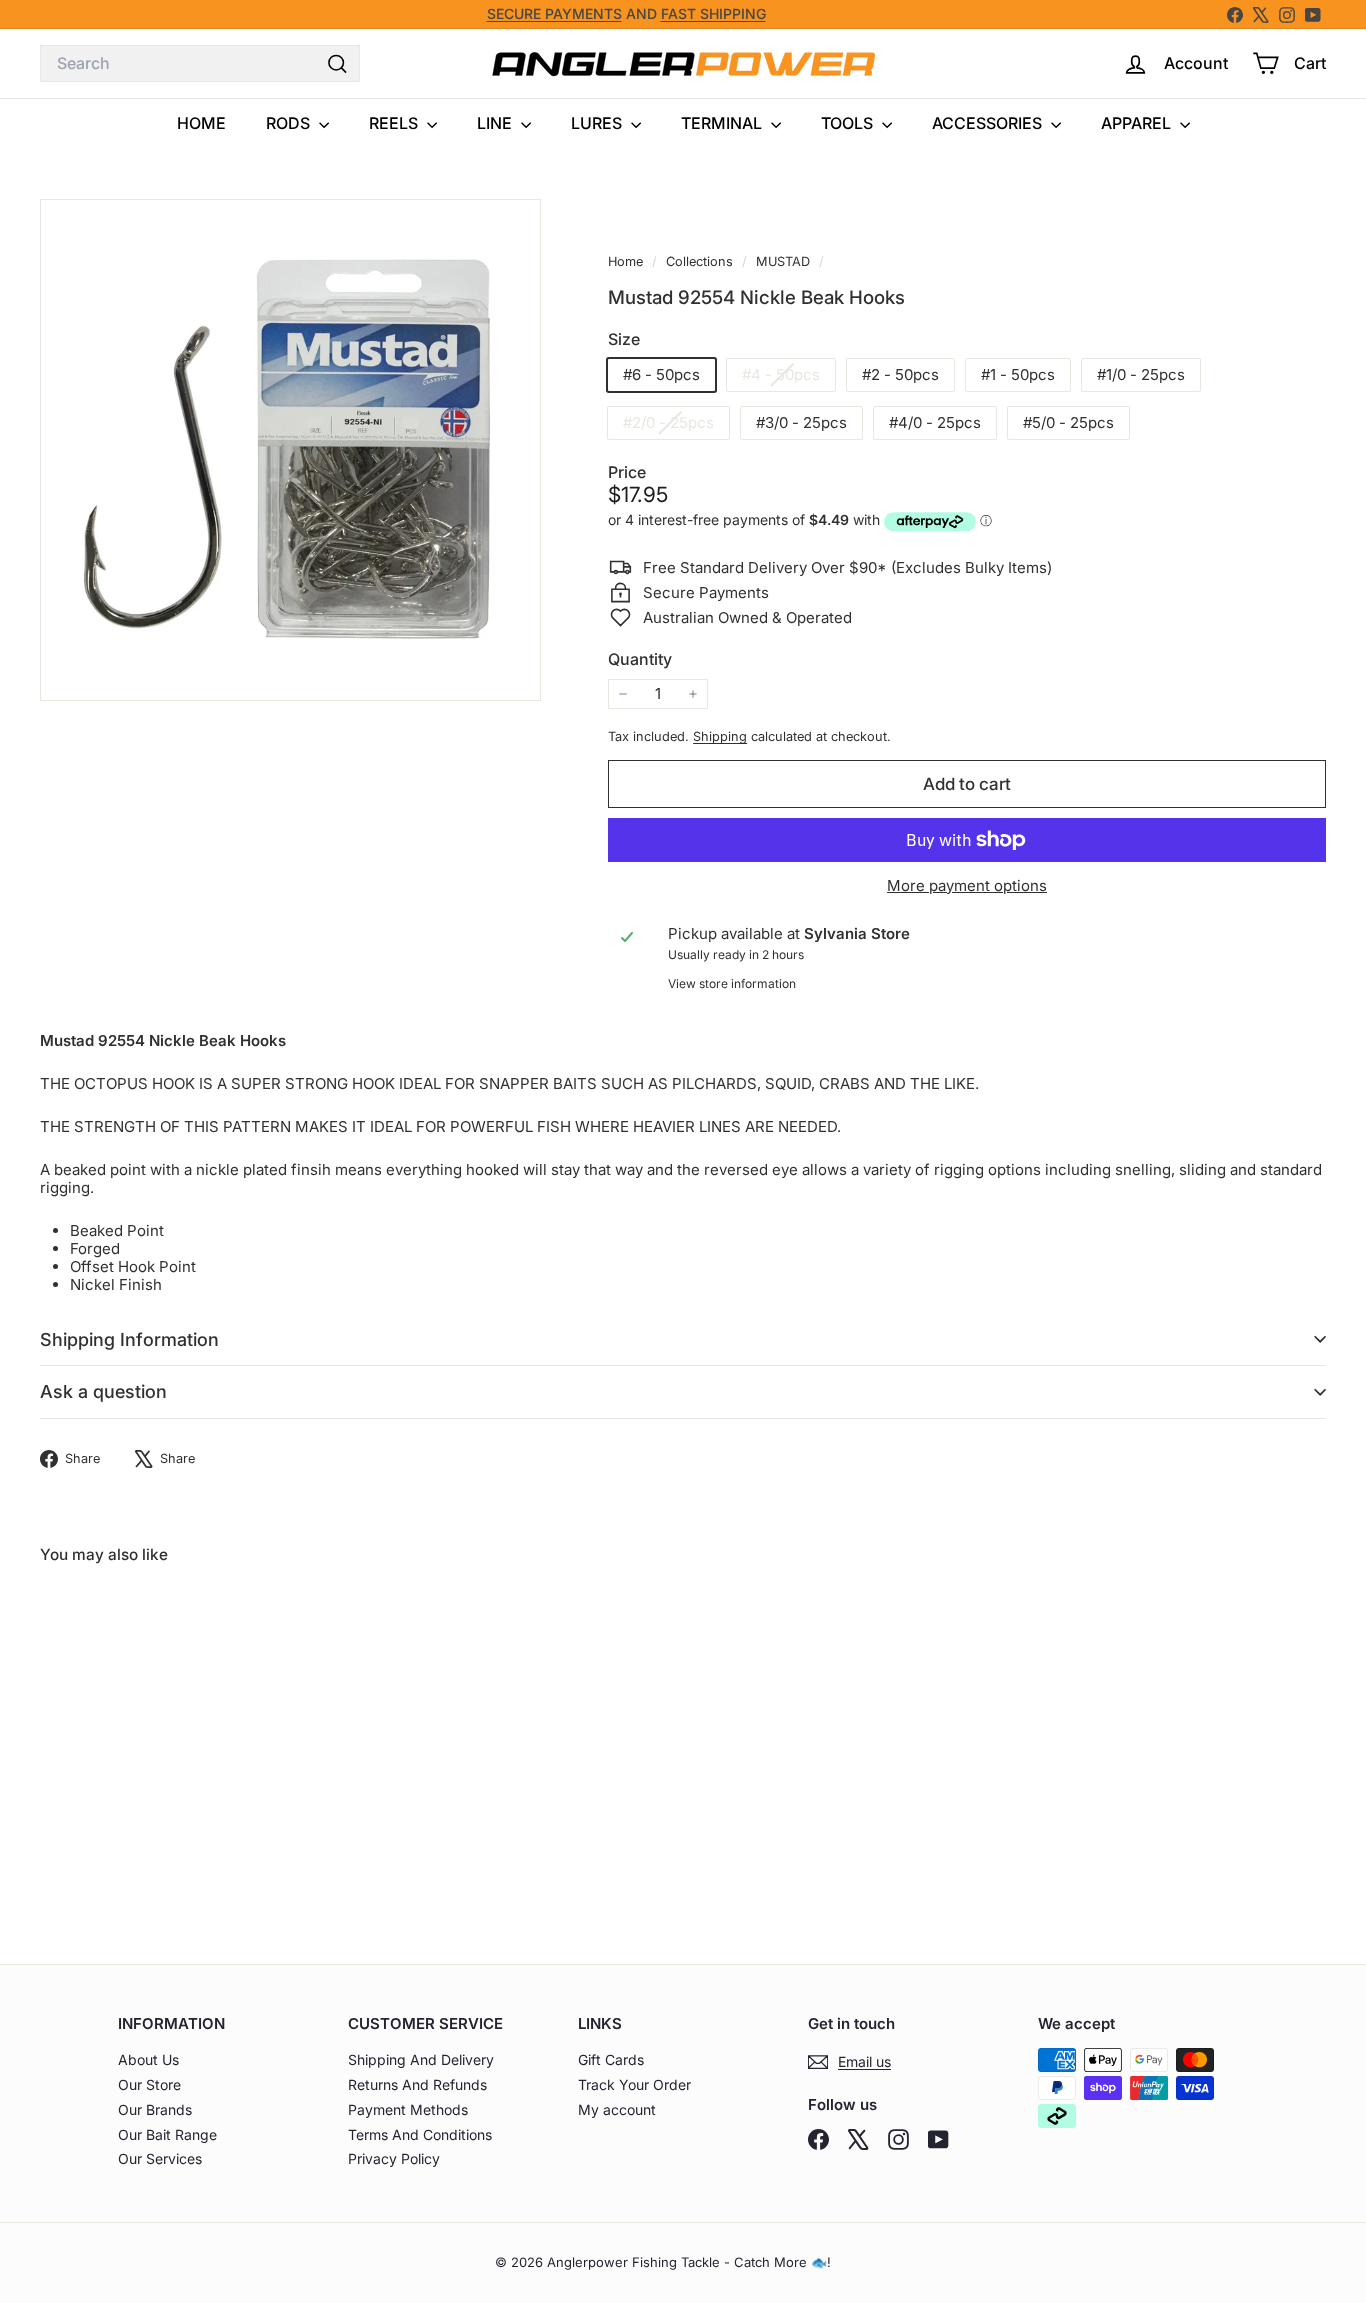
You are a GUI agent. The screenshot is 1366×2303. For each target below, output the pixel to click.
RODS (290, 123)
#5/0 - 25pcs (1068, 422)
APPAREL (1138, 123)
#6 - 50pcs (661, 374)
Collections (701, 261)
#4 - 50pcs (788, 377)
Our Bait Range (167, 2134)
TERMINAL (723, 123)
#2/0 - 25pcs (676, 425)
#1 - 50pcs (1018, 374)
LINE (496, 123)
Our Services (160, 2158)
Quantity (640, 659)
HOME (201, 123)
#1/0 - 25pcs (1141, 374)
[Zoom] (290, 449)
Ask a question (103, 1391)
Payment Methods (408, 2109)
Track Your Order (634, 2084)
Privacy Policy (394, 2158)
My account (617, 2109)
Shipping (720, 736)
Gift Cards (611, 2059)
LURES (598, 123)
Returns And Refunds (417, 2084)
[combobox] (200, 63)
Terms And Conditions (420, 2134)
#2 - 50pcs (900, 374)
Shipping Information (129, 1339)
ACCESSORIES (989, 123)
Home (627, 261)
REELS (395, 123)
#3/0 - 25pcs (801, 422)
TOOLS (849, 123)
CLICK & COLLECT (439, 18)
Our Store (149, 2084)
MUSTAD (783, 261)
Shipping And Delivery (421, 2059)
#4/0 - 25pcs (935, 422)
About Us (148, 2059)
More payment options (967, 886)
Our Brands (155, 2109)
